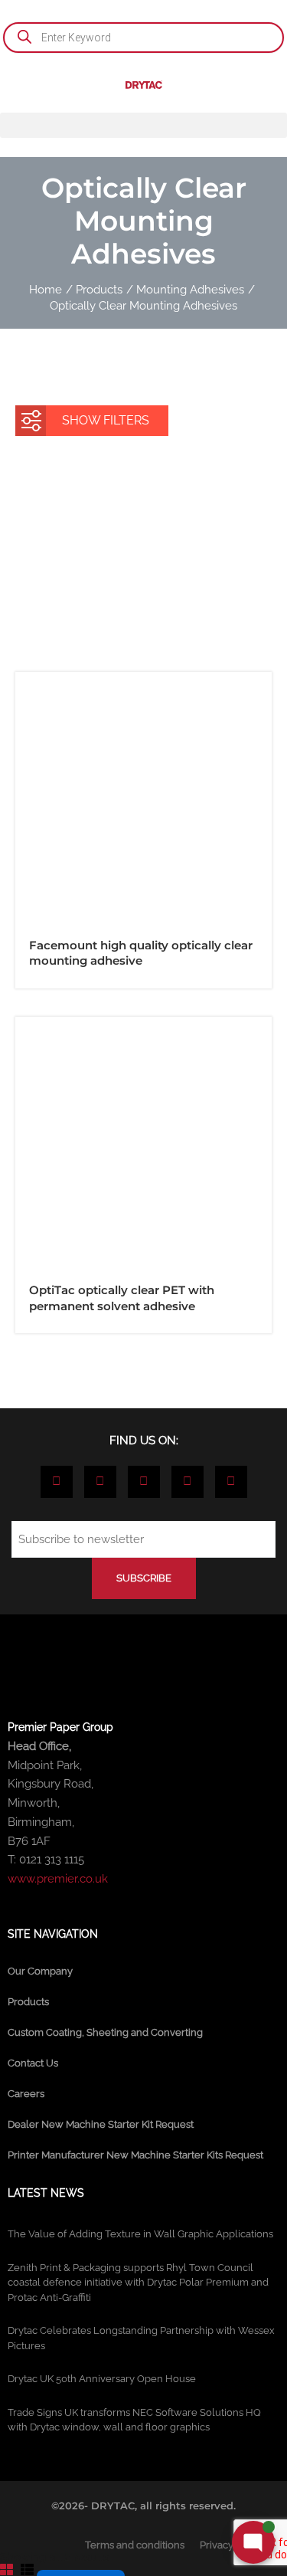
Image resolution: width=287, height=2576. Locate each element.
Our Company (40, 1971)
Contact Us (33, 2063)
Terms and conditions (135, 2545)
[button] (143, 125)
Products (28, 2002)
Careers (26, 2094)
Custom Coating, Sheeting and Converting (105, 2032)
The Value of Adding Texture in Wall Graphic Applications (140, 2234)
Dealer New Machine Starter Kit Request (101, 2124)
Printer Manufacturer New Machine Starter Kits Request (135, 2155)
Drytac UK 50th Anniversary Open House (102, 2379)
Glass (230, 574)
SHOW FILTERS (106, 420)
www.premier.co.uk (58, 1879)
